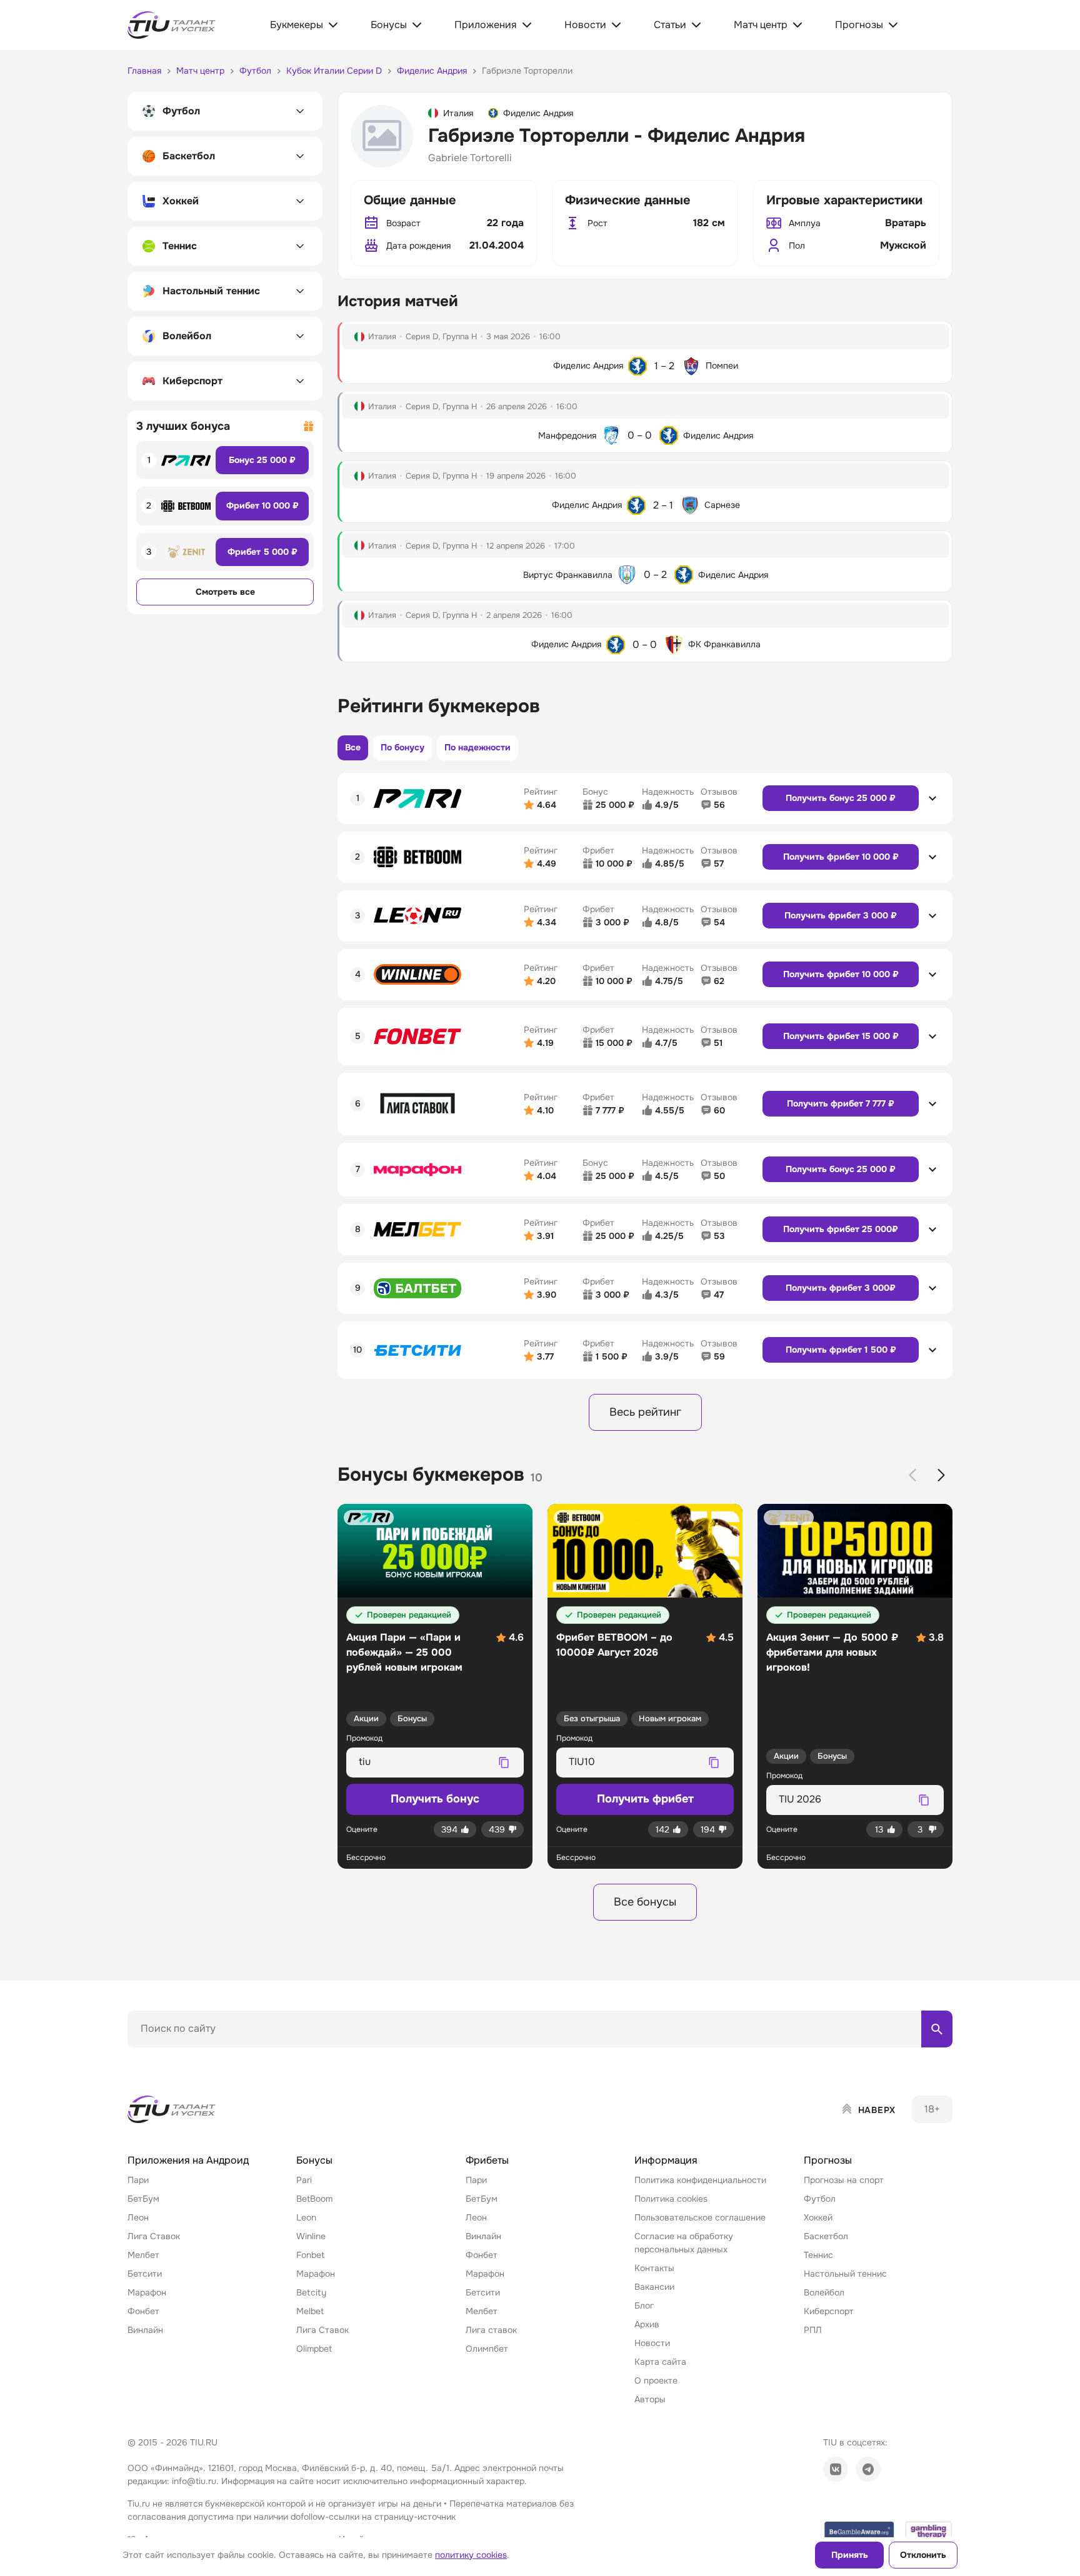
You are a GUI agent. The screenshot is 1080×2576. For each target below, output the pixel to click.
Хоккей (818, 2217)
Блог (644, 2305)
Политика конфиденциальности (700, 2180)
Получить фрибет (645, 1799)
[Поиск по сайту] (937, 2029)
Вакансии (654, 2287)
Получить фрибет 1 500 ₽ (841, 1350)
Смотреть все (225, 592)
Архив (647, 2324)
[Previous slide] (912, 1475)
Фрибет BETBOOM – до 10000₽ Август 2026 (614, 1645)
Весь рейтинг (645, 1412)
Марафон (147, 2292)
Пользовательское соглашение (700, 2217)
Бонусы (412, 1718)
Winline (311, 2236)
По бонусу (402, 747)
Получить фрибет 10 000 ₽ (841, 857)
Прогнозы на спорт (844, 2180)
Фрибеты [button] (487, 2160)
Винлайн (145, 2330)
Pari (304, 2180)
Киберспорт (829, 2311)
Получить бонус (435, 1799)
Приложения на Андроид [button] (188, 2160)
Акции (366, 1718)
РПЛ (813, 2330)
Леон (138, 2217)
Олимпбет (487, 2349)
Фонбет (143, 2311)
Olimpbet (314, 2349)
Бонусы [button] (314, 2160)
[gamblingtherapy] (929, 2531)
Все (353, 747)
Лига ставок (491, 2330)
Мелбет (143, 2255)
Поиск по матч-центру (174, 2058)
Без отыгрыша (592, 1718)
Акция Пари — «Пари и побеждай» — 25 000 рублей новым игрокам (404, 1652)
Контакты (654, 2268)
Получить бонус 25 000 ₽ (841, 798)
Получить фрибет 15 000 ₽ (841, 1036)
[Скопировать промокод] (504, 1763)
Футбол (820, 2199)
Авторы (650, 2399)
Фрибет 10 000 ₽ (262, 505)
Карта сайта (660, 2362)
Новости (652, 2343)
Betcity (311, 2292)
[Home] (172, 2109)
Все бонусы (645, 1902)
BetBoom (314, 2199)
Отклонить (923, 2555)
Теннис (818, 2255)
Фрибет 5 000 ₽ (262, 552)
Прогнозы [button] (828, 2160)
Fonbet (310, 2255)
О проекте (656, 2380)
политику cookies (471, 2555)
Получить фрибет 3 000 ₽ (841, 915)
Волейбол (824, 2292)
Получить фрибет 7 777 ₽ (841, 1103)
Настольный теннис (845, 2274)
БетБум (143, 2199)
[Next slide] (941, 1475)
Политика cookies (671, 2199)
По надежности (477, 747)
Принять (850, 2555)
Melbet (310, 2311)
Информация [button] (666, 2160)
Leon (306, 2217)
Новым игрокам (670, 1718)
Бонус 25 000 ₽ (262, 460)
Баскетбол (826, 2236)
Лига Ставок (154, 2236)
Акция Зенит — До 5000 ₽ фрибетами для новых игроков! (832, 1652)
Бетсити (145, 2274)
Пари (138, 2180)
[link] (836, 2469)
